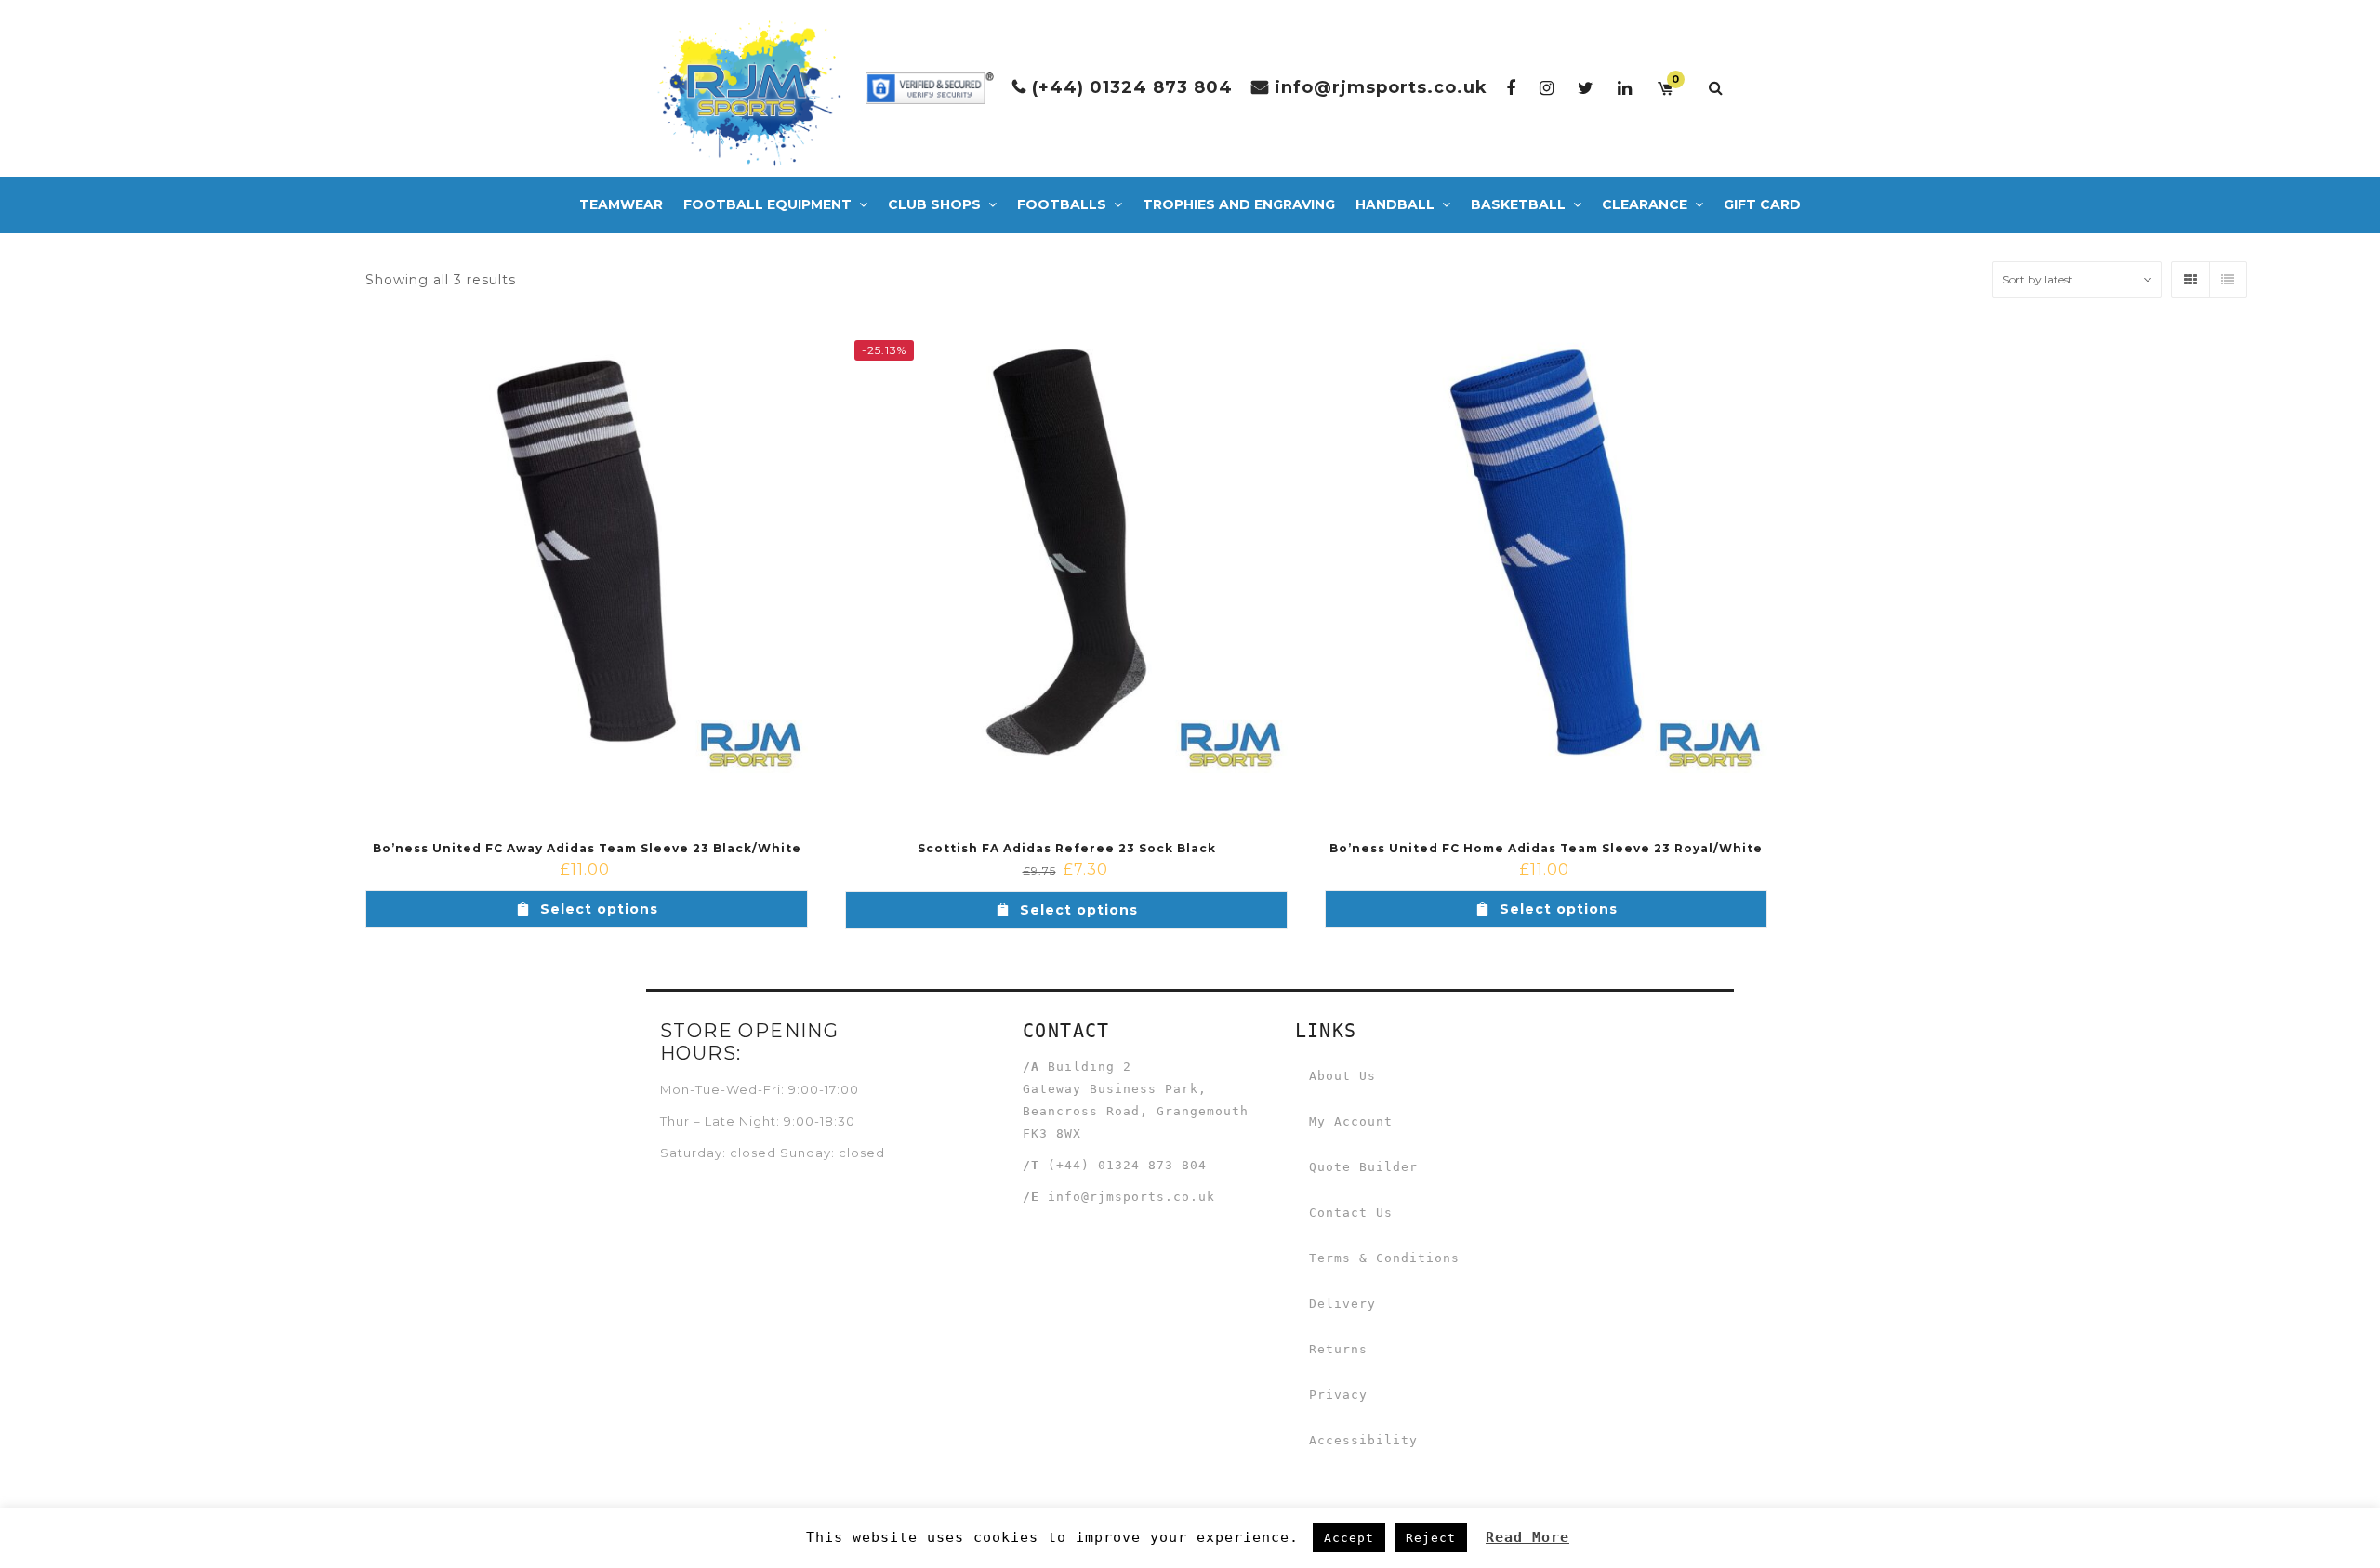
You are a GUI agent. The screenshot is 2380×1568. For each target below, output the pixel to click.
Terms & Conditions (1384, 1258)
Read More (1527, 1537)
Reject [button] (1431, 1538)
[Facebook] (1511, 88)
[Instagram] (1547, 88)
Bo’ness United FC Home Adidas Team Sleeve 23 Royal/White (1546, 848)
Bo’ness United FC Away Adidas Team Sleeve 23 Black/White (587, 848)
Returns (1338, 1349)
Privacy (1338, 1395)
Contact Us (1351, 1212)
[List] (2228, 280)
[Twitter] (1586, 88)
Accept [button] (1349, 1538)
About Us (1342, 1076)
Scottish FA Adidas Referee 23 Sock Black (1067, 848)
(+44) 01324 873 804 (1132, 87)
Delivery (1342, 1304)
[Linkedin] (1625, 88)
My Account (1351, 1121)
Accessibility (1363, 1440)
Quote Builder (1363, 1167)
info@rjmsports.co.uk (1381, 87)
